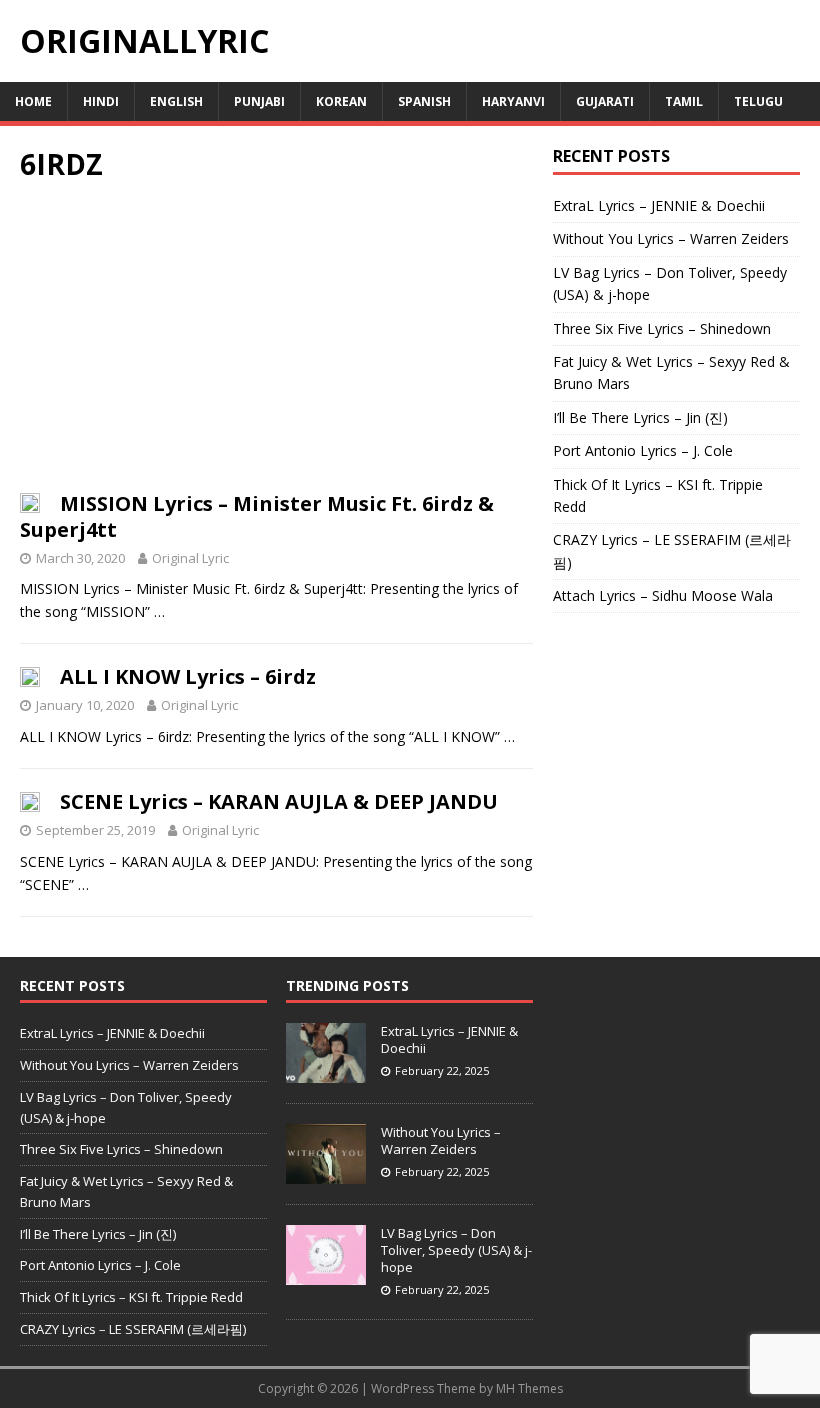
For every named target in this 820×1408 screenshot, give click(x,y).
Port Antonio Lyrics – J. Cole (643, 450)
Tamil (684, 101)
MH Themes (529, 1388)
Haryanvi (513, 101)
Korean (341, 101)
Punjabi (259, 101)
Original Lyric (190, 558)
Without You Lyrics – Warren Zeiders (671, 238)
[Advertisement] (276, 343)
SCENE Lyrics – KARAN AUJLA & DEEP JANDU (279, 801)
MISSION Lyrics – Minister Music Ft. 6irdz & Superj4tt (257, 516)
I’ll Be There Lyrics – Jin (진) (640, 417)
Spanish (424, 101)
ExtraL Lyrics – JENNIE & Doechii (659, 205)
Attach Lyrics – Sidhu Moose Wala (663, 595)
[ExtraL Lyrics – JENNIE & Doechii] (326, 1072)
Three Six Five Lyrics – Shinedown (662, 328)
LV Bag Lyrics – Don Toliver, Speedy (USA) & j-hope (456, 1250)
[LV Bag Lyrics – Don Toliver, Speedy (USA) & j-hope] (326, 1275)
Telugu (758, 101)
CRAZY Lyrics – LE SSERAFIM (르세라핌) (133, 1329)
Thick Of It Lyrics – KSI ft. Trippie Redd (131, 1297)
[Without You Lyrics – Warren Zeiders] (326, 1174)
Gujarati (605, 101)
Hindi (101, 101)
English (176, 101)
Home (33, 101)
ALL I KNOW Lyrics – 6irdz (188, 676)
